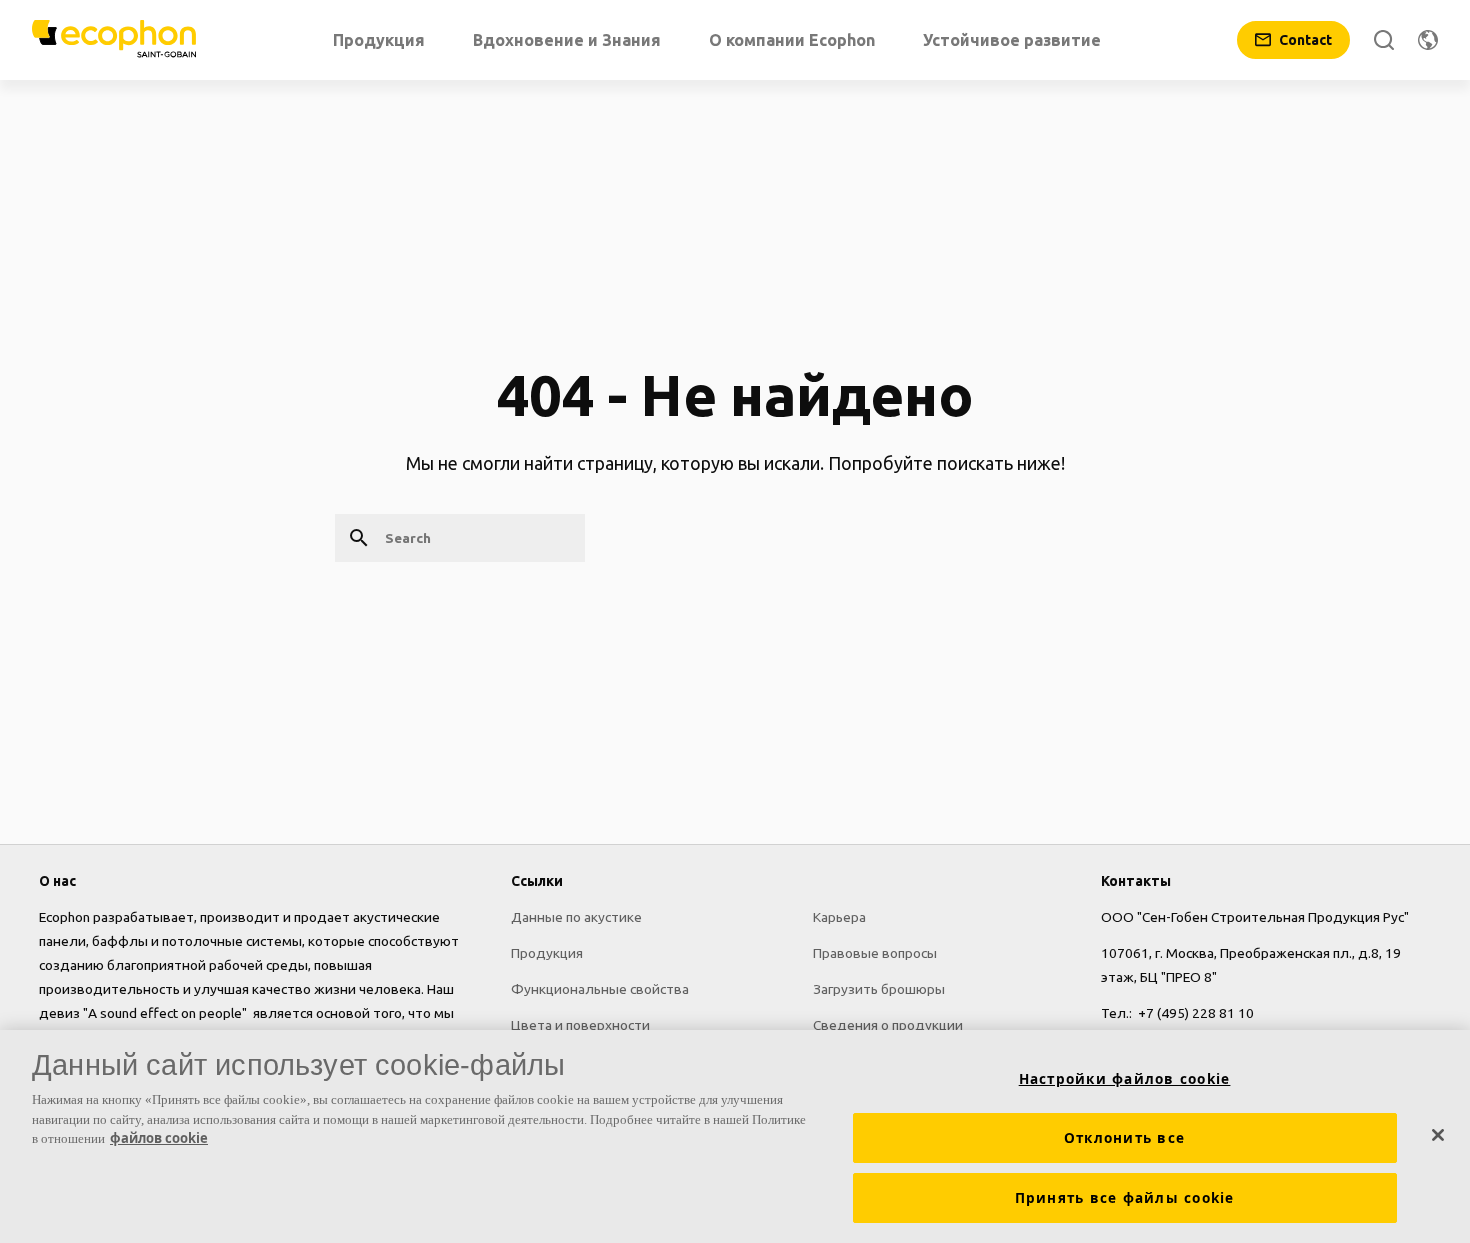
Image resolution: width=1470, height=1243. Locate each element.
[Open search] (1384, 40)
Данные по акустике (576, 917)
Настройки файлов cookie (1125, 1079)
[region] (735, 1136)
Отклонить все (1124, 1138)
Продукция (547, 953)
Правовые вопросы (875, 953)
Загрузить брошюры (879, 989)
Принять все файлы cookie (1125, 1198)
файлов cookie (159, 1138)
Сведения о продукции (888, 1025)
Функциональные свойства (600, 989)
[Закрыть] (1438, 1135)
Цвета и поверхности (580, 1025)
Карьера (839, 917)
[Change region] (1428, 40)
